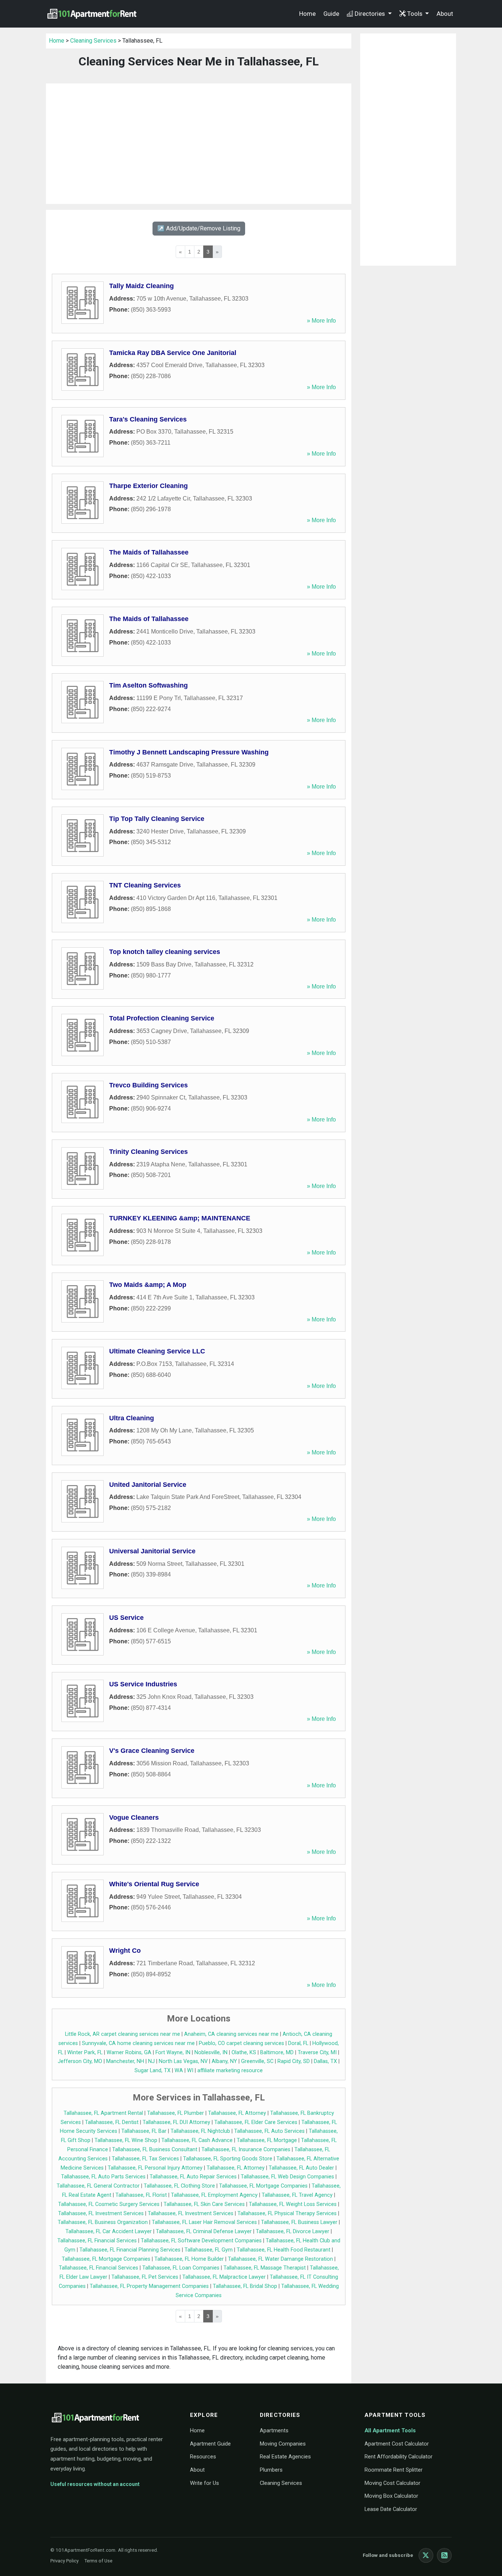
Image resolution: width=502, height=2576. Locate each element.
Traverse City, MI (317, 2053)
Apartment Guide (210, 2444)
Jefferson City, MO (80, 2061)
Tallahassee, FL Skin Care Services (204, 2204)
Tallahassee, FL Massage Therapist (265, 2268)
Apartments (274, 2430)
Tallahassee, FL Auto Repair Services (193, 2177)
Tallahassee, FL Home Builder (189, 2259)
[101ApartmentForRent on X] (426, 2555)
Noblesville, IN (211, 2053)
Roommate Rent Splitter (394, 2470)
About (445, 14)
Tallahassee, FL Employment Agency (214, 2195)
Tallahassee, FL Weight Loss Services (293, 2204)
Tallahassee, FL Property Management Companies (149, 2286)
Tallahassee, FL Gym (209, 2250)
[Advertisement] (199, 144)
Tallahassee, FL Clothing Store (179, 2186)
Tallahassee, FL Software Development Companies (201, 2241)
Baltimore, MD (277, 2053)
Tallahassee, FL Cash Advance (197, 2140)
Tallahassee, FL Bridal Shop (245, 2286)
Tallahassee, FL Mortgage (267, 2140)
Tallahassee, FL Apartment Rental (103, 2113)
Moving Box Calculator (391, 2496)
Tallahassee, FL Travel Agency (297, 2195)
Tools (415, 14)
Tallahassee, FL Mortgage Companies (263, 2186)
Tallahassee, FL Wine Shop (126, 2140)
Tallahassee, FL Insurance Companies (246, 2150)
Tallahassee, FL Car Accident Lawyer (109, 2231)
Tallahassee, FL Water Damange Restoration (280, 2259)
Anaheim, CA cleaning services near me (231, 2034)
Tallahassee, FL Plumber (175, 2113)
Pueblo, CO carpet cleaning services (241, 2043)
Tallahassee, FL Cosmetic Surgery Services (109, 2204)
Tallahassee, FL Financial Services (97, 2241)
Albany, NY (224, 2061)
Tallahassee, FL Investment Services (101, 2213)
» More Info (321, 321)
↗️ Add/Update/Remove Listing (199, 228)
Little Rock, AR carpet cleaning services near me (123, 2034)
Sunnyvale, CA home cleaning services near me (138, 2043)
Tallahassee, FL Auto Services (269, 2131)
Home (307, 14)
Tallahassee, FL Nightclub (200, 2131)
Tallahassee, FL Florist (141, 2195)
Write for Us (205, 2483)
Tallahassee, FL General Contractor (98, 2186)
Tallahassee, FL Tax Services (145, 2159)
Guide (331, 14)
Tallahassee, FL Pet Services (145, 2277)
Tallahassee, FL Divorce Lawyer (293, 2231)
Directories (370, 14)
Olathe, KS (244, 2053)
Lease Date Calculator (391, 2509)
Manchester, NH (125, 2061)
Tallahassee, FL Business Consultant (155, 2150)
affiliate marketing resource (230, 2071)
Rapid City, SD (294, 2061)
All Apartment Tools (390, 2430)
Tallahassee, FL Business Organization (103, 2222)
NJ (151, 2061)
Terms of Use (98, 2561)
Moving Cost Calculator (392, 2483)
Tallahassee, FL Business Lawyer (299, 2222)
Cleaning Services (93, 41)
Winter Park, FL (85, 2053)
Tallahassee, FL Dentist (112, 2122)
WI (190, 2071)
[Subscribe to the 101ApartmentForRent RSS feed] (444, 2555)
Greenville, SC (257, 2061)
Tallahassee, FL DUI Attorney (176, 2122)
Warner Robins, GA (129, 2053)
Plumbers (271, 2470)
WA (179, 2071)
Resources (203, 2457)
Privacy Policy (64, 2561)
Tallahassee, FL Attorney (237, 2113)
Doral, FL (298, 2043)
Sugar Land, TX (153, 2071)
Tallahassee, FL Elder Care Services (256, 2122)
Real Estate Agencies (285, 2457)
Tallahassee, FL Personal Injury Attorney (155, 2168)
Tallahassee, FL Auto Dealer (301, 2168)
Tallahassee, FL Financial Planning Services (130, 2250)
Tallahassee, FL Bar (144, 2131)
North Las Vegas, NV (183, 2061)
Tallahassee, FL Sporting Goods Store (228, 2159)
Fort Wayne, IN (173, 2053)
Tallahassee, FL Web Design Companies (287, 2177)
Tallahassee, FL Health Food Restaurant (284, 2250)
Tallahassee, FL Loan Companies (181, 2268)
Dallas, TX (325, 2061)
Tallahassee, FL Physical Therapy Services (287, 2213)
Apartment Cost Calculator (397, 2444)
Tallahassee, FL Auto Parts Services (103, 2177)
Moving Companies (283, 2444)
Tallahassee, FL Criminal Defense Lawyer (204, 2231)
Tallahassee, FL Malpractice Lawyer (224, 2277)
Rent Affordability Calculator (399, 2457)
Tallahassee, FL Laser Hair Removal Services (204, 2222)
